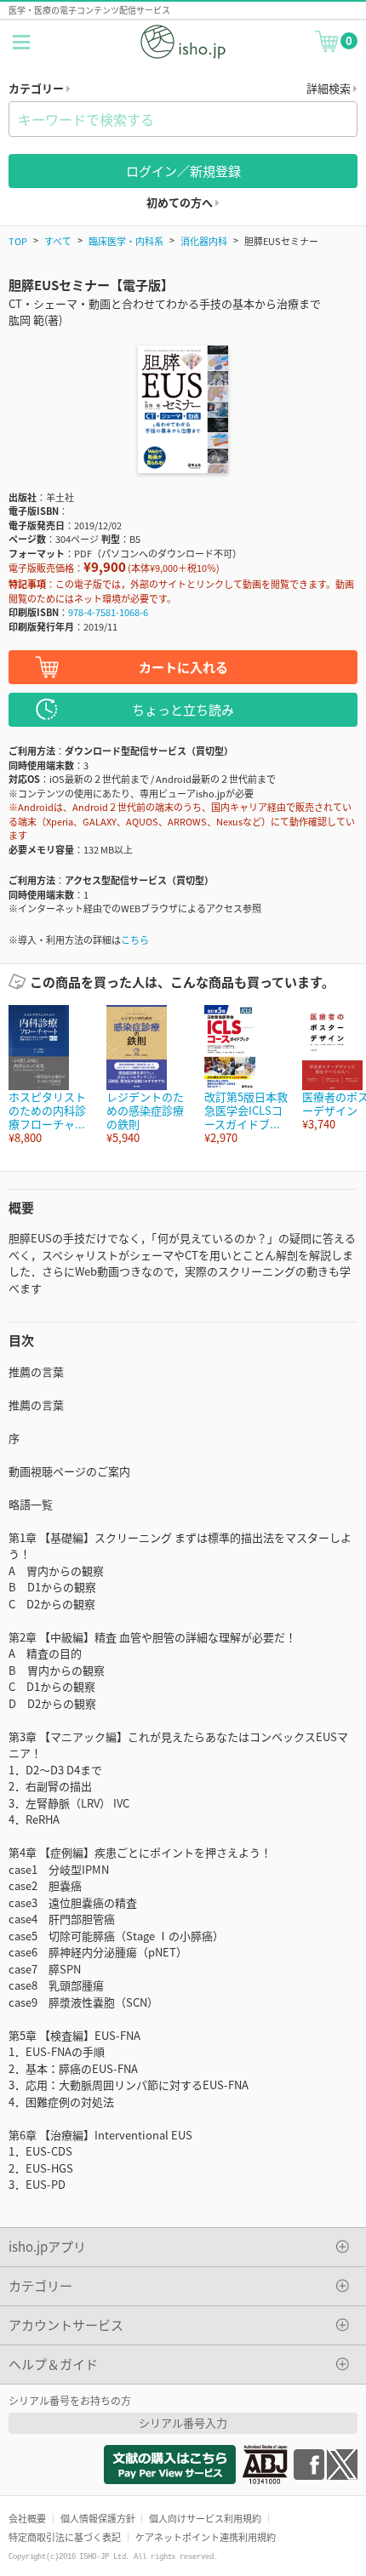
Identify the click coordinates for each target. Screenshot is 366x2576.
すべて (58, 241)
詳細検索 (330, 88)
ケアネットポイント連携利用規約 (206, 2537)
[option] (49, 1075)
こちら (135, 940)
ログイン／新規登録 (183, 171)
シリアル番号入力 (183, 2422)
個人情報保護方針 (98, 2518)
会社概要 (27, 2518)
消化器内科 (204, 241)
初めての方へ (181, 202)
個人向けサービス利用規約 (205, 2518)
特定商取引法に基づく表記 (65, 2537)
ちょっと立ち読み (183, 709)
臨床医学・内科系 (126, 241)
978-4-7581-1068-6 (108, 612)
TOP (18, 241)
